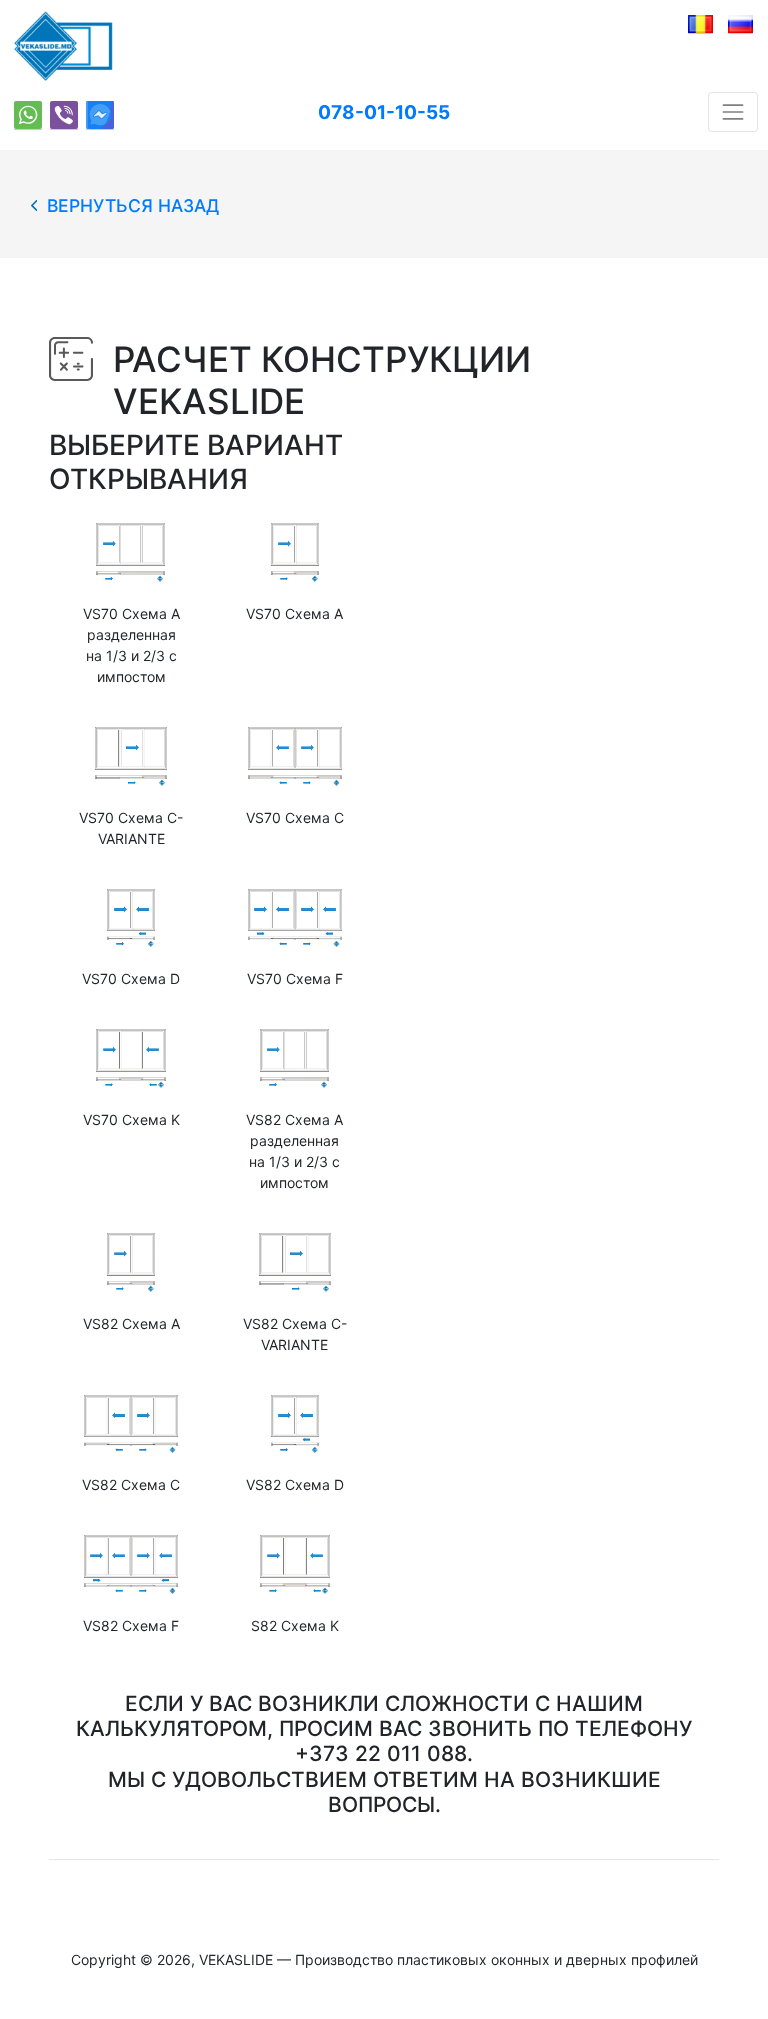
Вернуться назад (128, 205)
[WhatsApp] (28, 115)
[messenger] (100, 115)
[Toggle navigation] (733, 112)
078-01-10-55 (384, 112)
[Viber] (64, 115)
